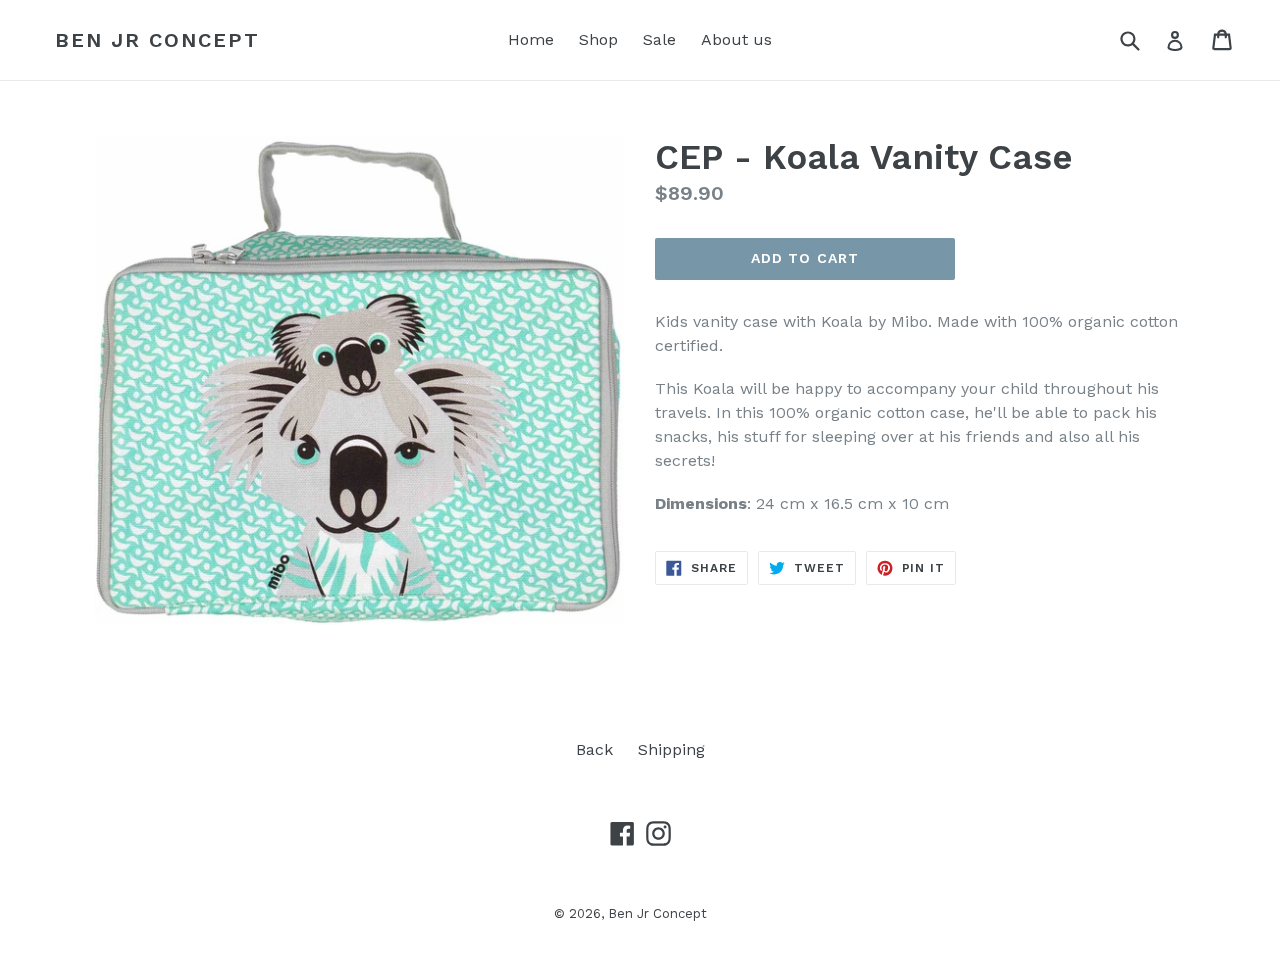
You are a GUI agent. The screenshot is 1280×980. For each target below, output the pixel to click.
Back (594, 749)
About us (736, 39)
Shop (598, 39)
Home (531, 39)
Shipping (671, 749)
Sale (659, 39)
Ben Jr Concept (157, 40)
